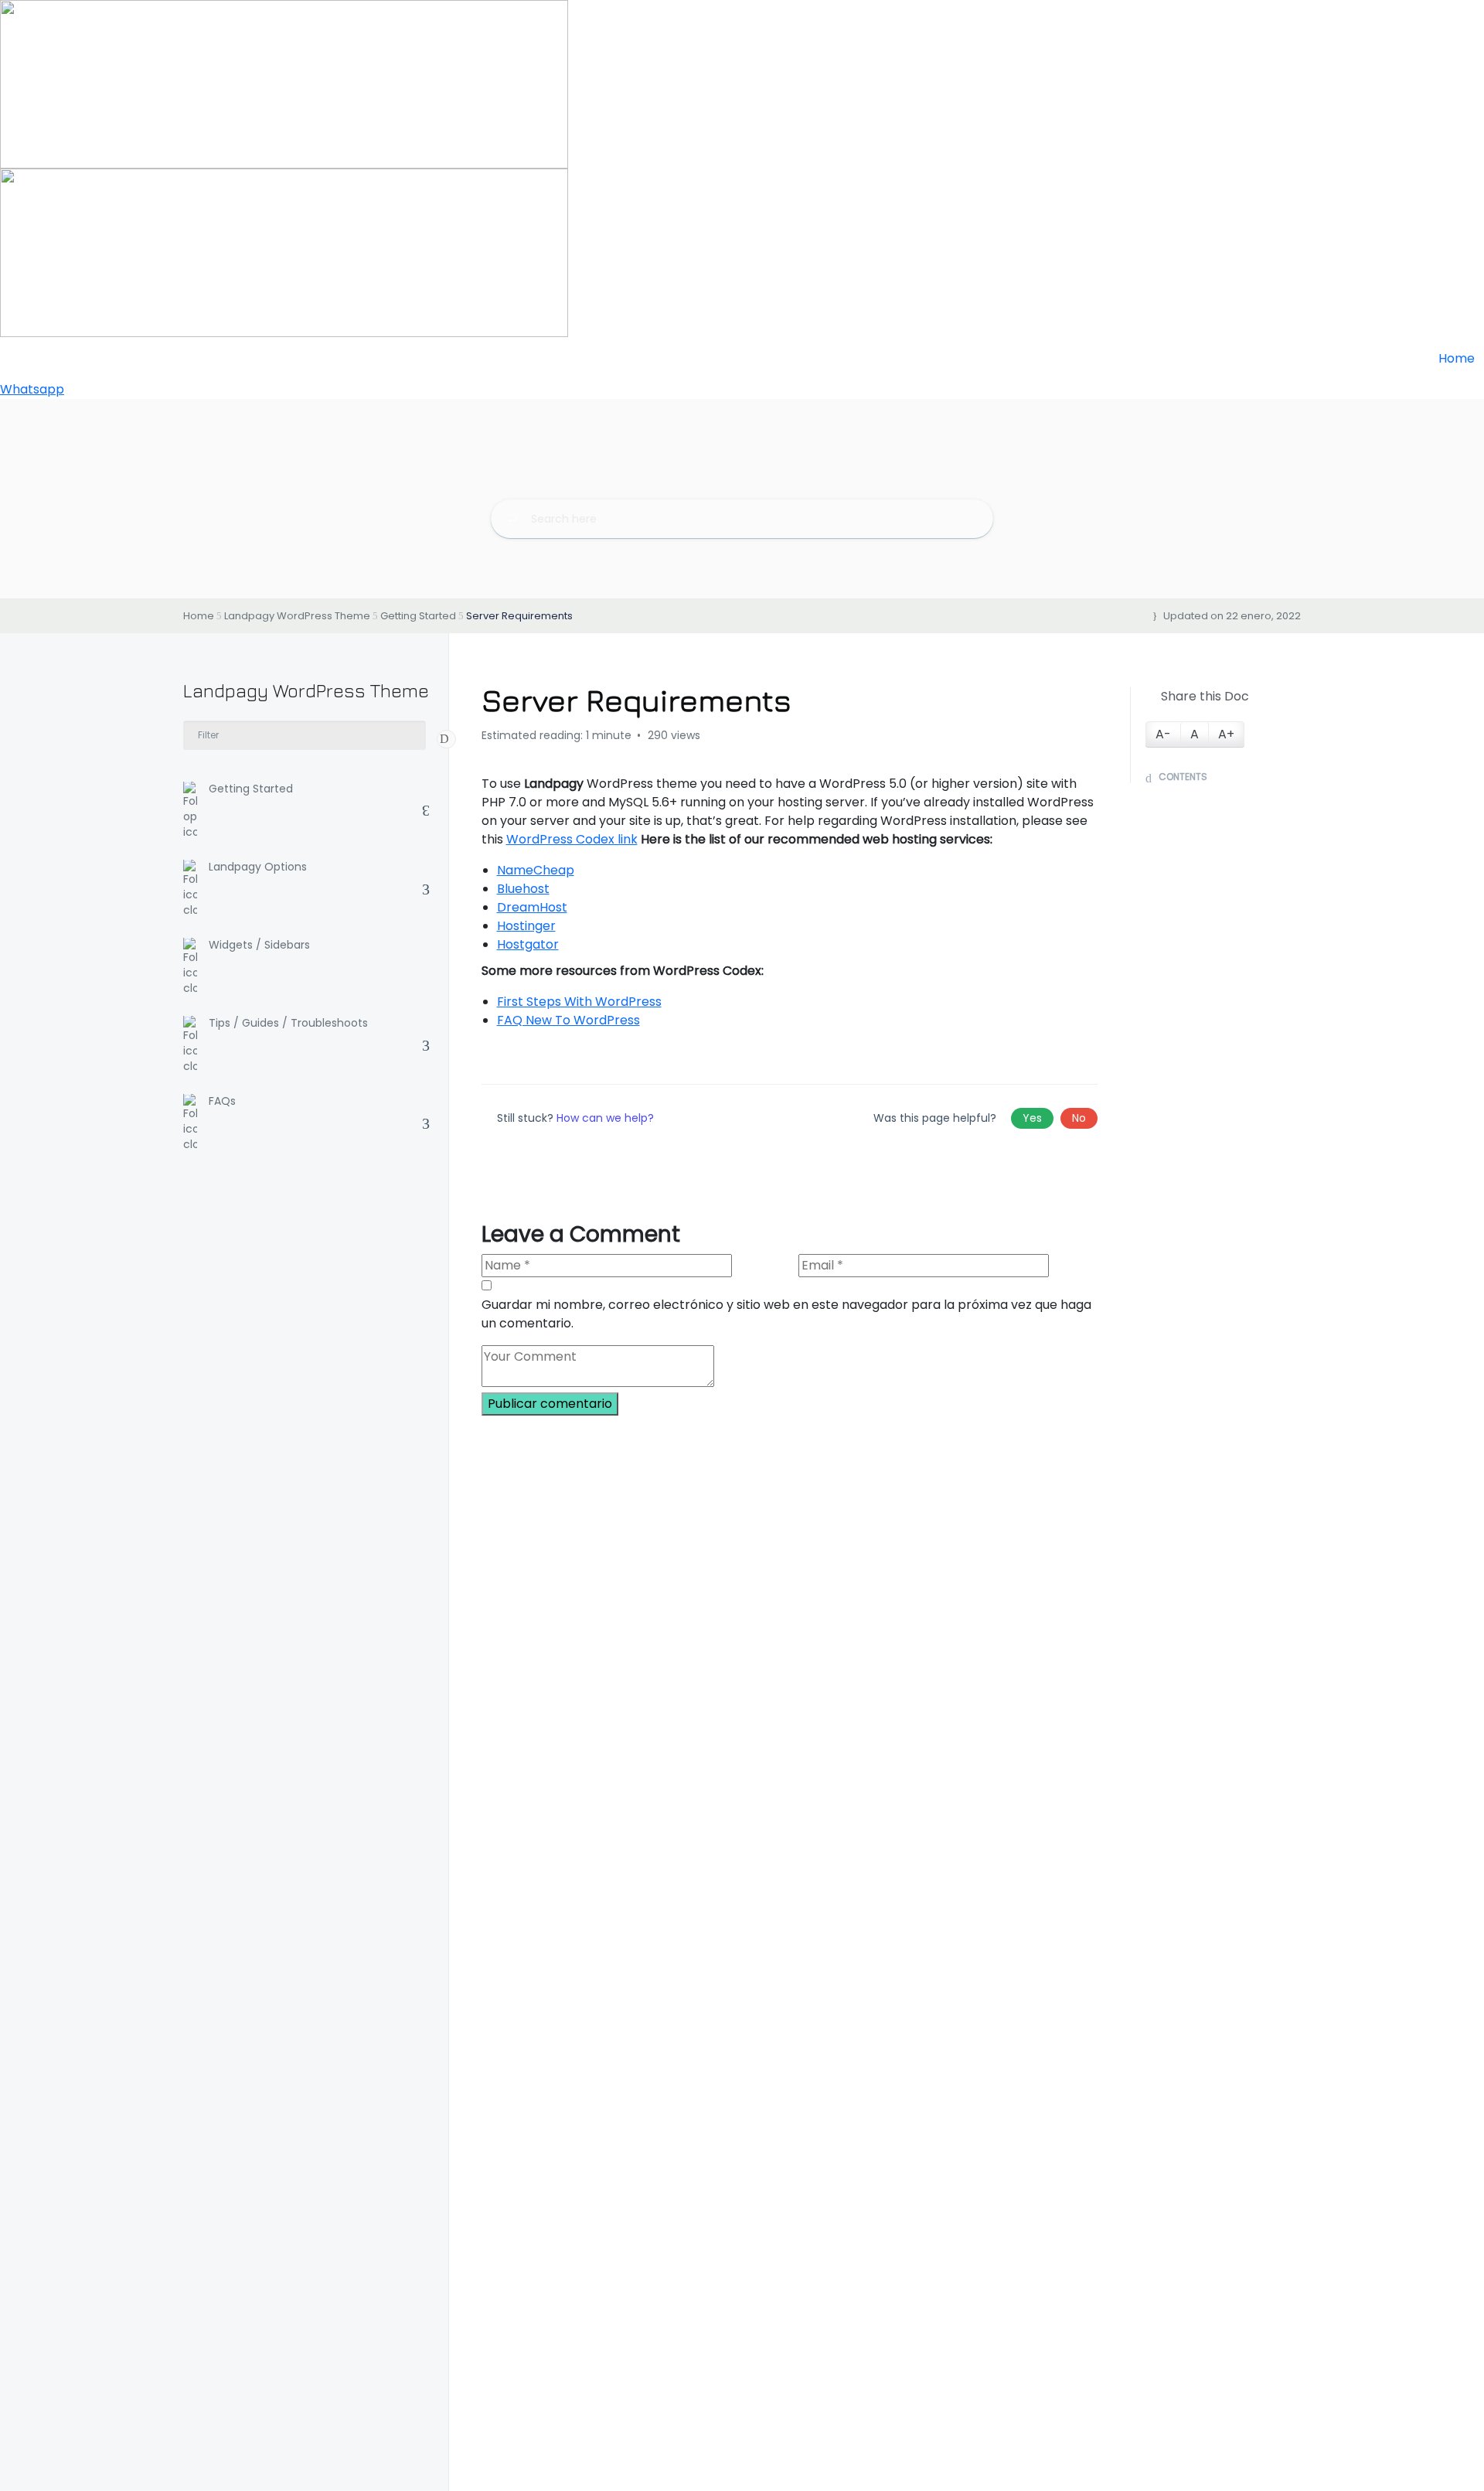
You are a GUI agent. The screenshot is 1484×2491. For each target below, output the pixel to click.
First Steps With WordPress (579, 1002)
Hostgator (528, 944)
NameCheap (536, 870)
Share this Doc (1205, 696)
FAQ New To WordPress (568, 1020)
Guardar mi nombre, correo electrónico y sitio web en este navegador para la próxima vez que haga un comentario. (786, 1314)
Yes (1032, 1118)
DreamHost (532, 907)
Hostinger (526, 926)
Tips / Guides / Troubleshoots (288, 1024)
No (1079, 1118)
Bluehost (523, 889)
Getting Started (251, 789)
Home (1458, 358)
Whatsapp (32, 389)
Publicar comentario (550, 1404)
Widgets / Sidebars (259, 946)
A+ (1226, 734)
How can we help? (605, 1118)
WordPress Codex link (572, 839)
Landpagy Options (258, 867)
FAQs (222, 1102)
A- (1163, 734)
